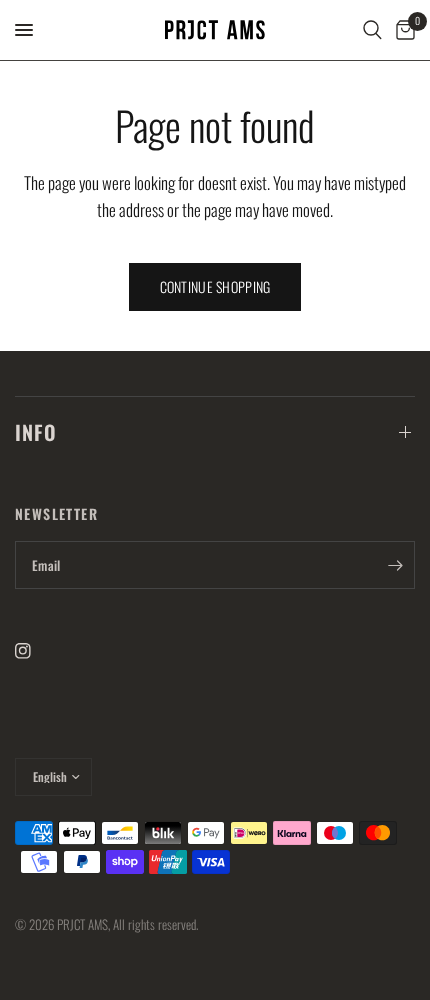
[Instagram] (37, 651)
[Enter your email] (395, 565)
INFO (36, 432)
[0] (402, 30)
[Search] (372, 30)
